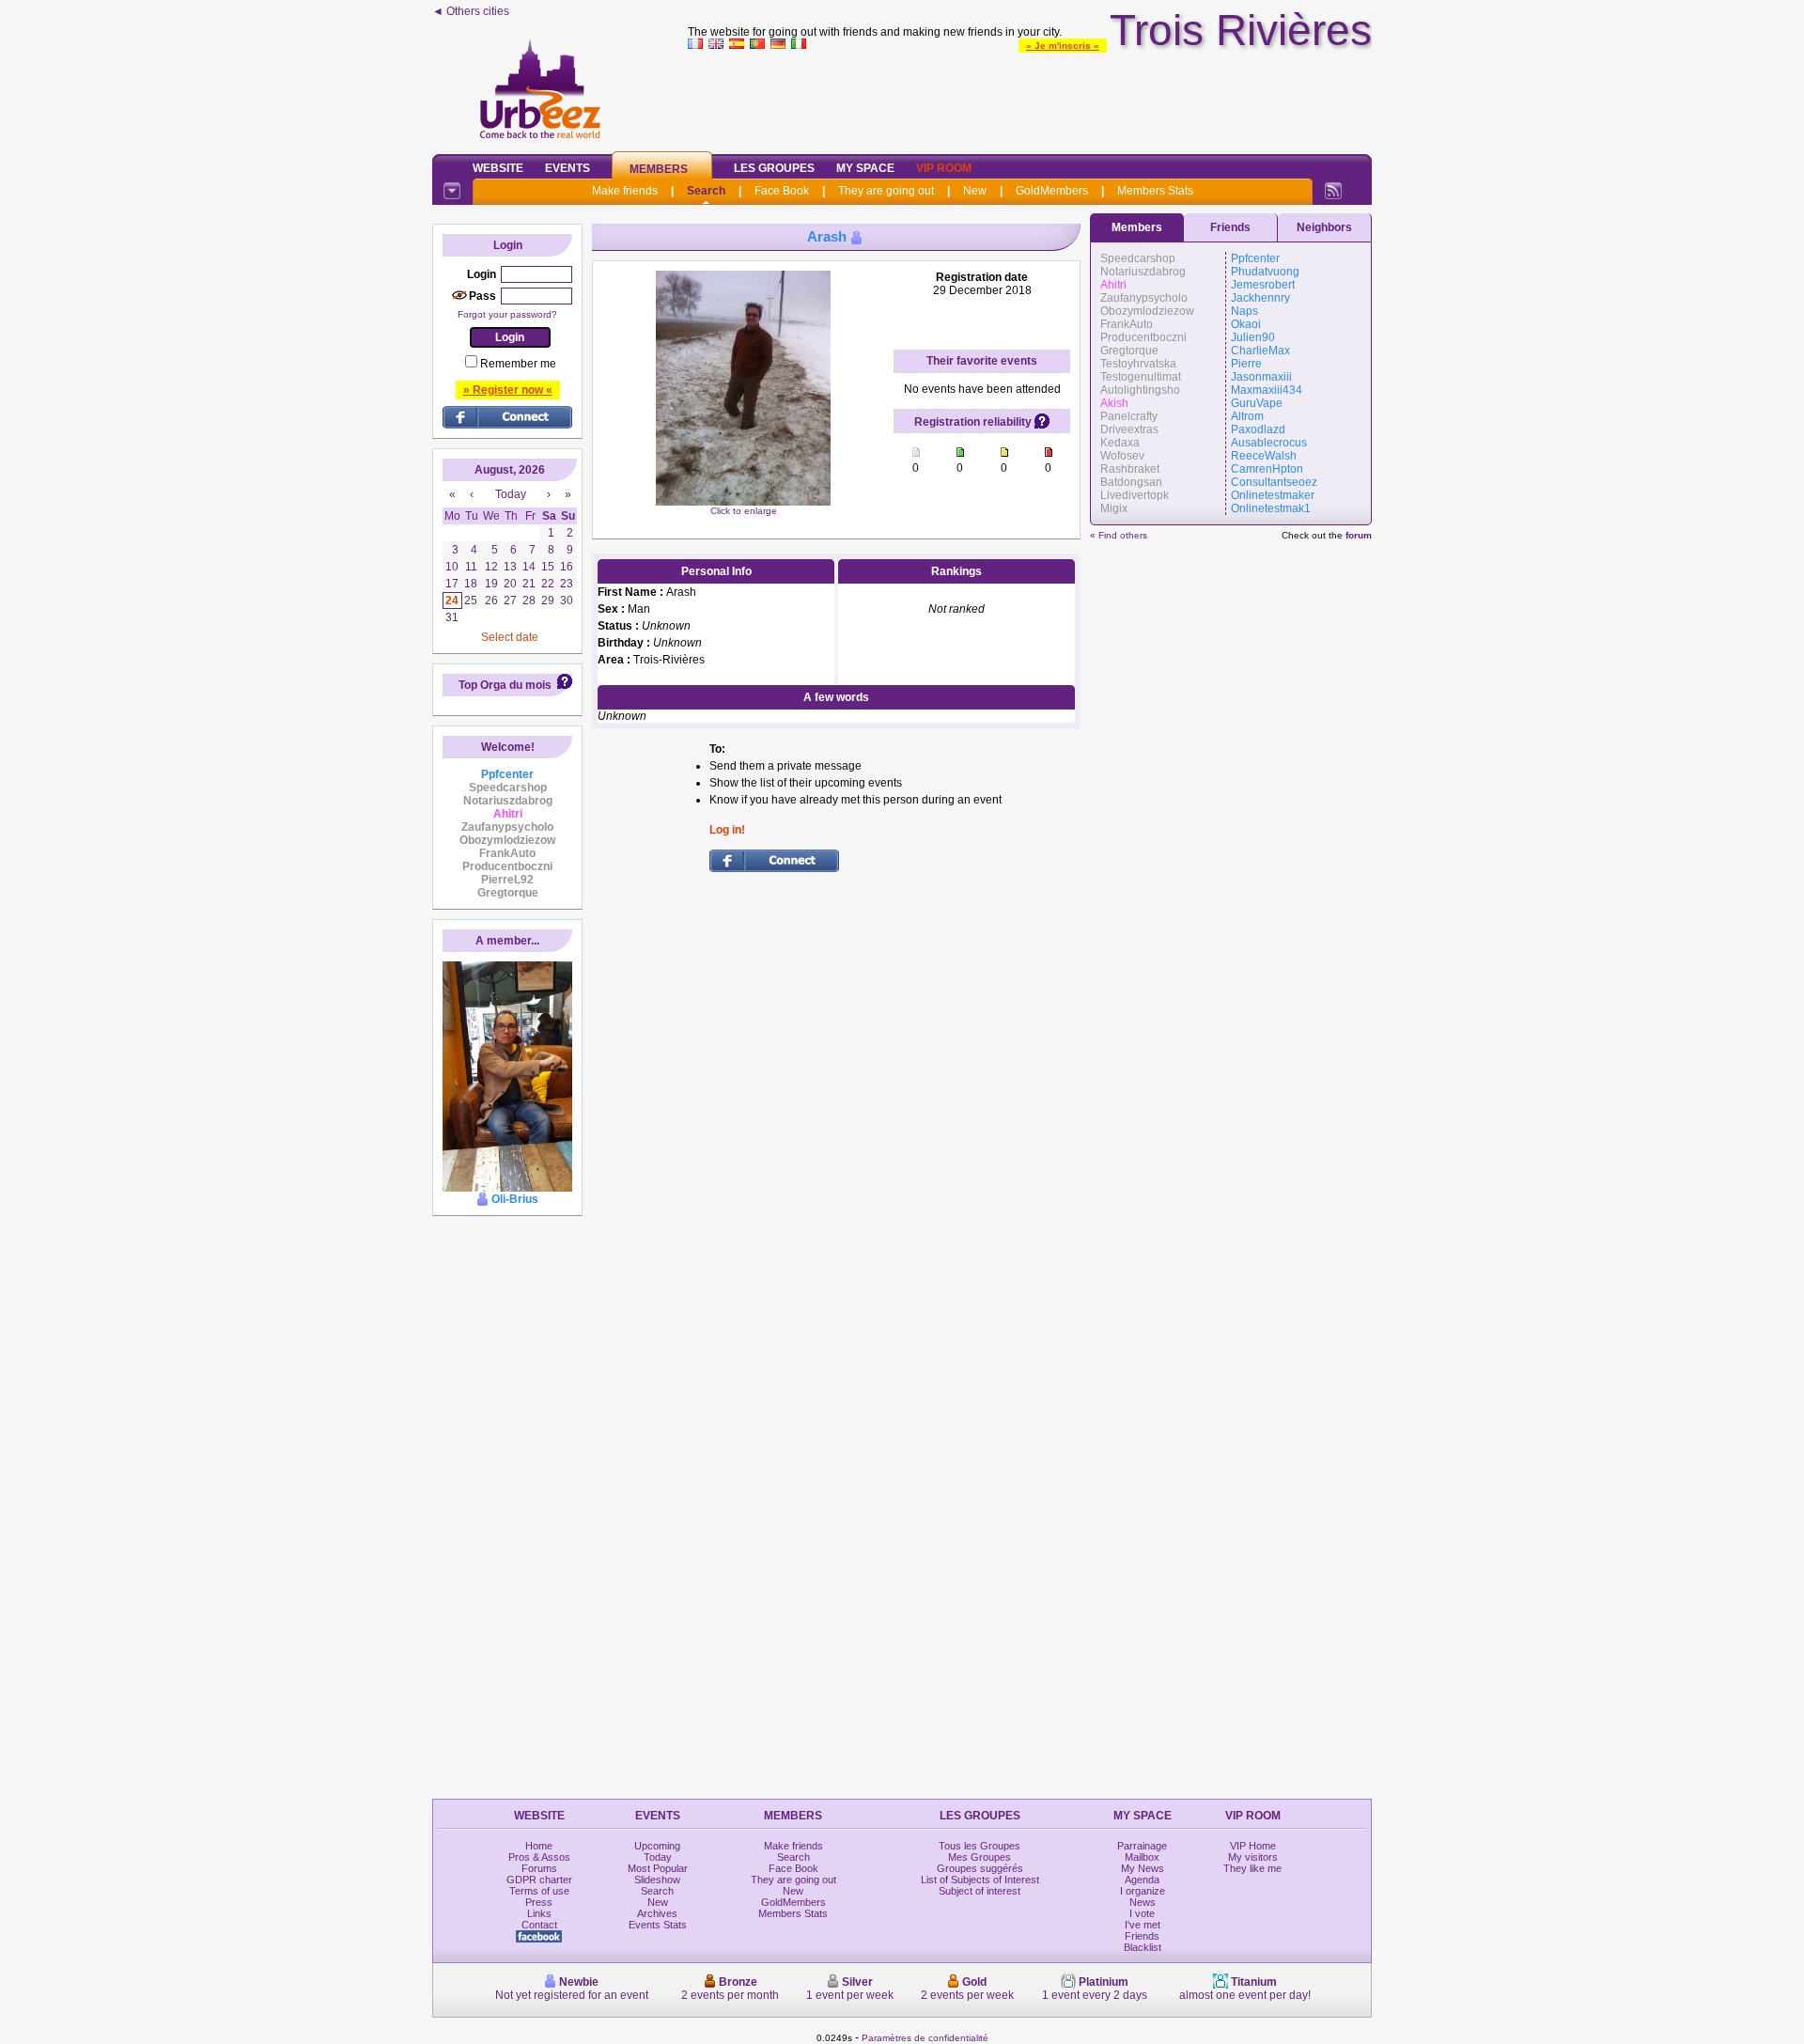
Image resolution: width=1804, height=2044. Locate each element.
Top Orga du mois (505, 685)
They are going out (886, 191)
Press (539, 1902)
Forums (539, 1868)
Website (498, 168)
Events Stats (658, 1925)
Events (568, 168)
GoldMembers (1052, 191)
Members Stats (1155, 191)
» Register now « (508, 390)
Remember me (518, 364)
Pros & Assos (539, 1857)
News (1143, 1902)
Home (539, 1846)
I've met (1143, 1925)
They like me (1252, 1868)
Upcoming (657, 1846)
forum (1359, 535)
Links (539, 1913)
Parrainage (1142, 1846)
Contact (539, 1925)
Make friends (625, 191)
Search (706, 191)
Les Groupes (774, 168)
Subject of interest (980, 1891)
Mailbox (1142, 1857)
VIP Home (1253, 1846)
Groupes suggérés (980, 1868)
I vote (1142, 1913)
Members (659, 169)
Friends (1230, 227)
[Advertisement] (1030, 98)
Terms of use (539, 1891)
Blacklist (1143, 1947)
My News (1143, 1868)
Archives (657, 1913)
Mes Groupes (980, 1857)
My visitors (1253, 1857)
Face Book (782, 191)
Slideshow (657, 1880)
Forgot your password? (507, 314)
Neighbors (1324, 227)
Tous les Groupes (980, 1846)
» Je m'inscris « (1063, 46)
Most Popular (658, 1868)
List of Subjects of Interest (980, 1880)
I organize (1143, 1891)
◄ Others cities (471, 11)
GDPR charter (539, 1880)
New (975, 191)
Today (658, 1857)
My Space (865, 168)
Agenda (1142, 1880)
